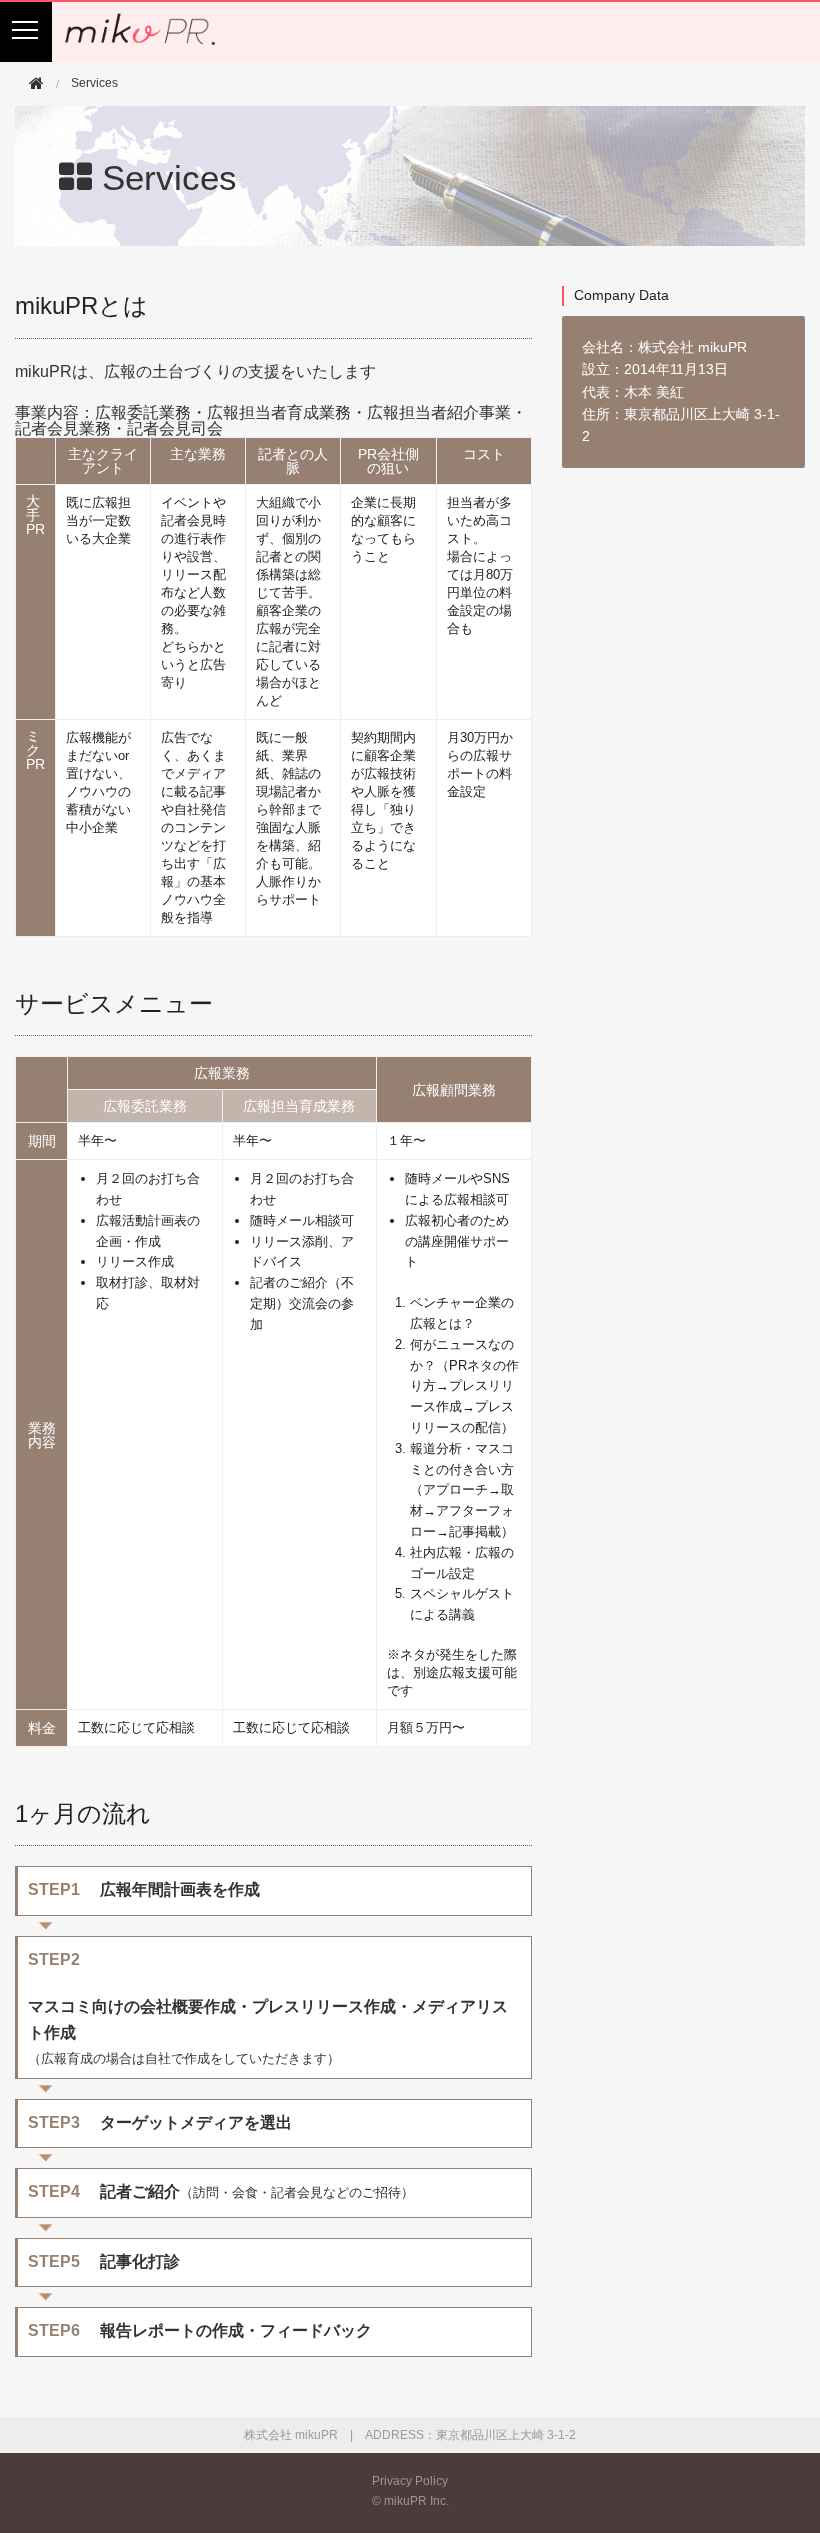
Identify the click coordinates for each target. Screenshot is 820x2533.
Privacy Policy (410, 2481)
